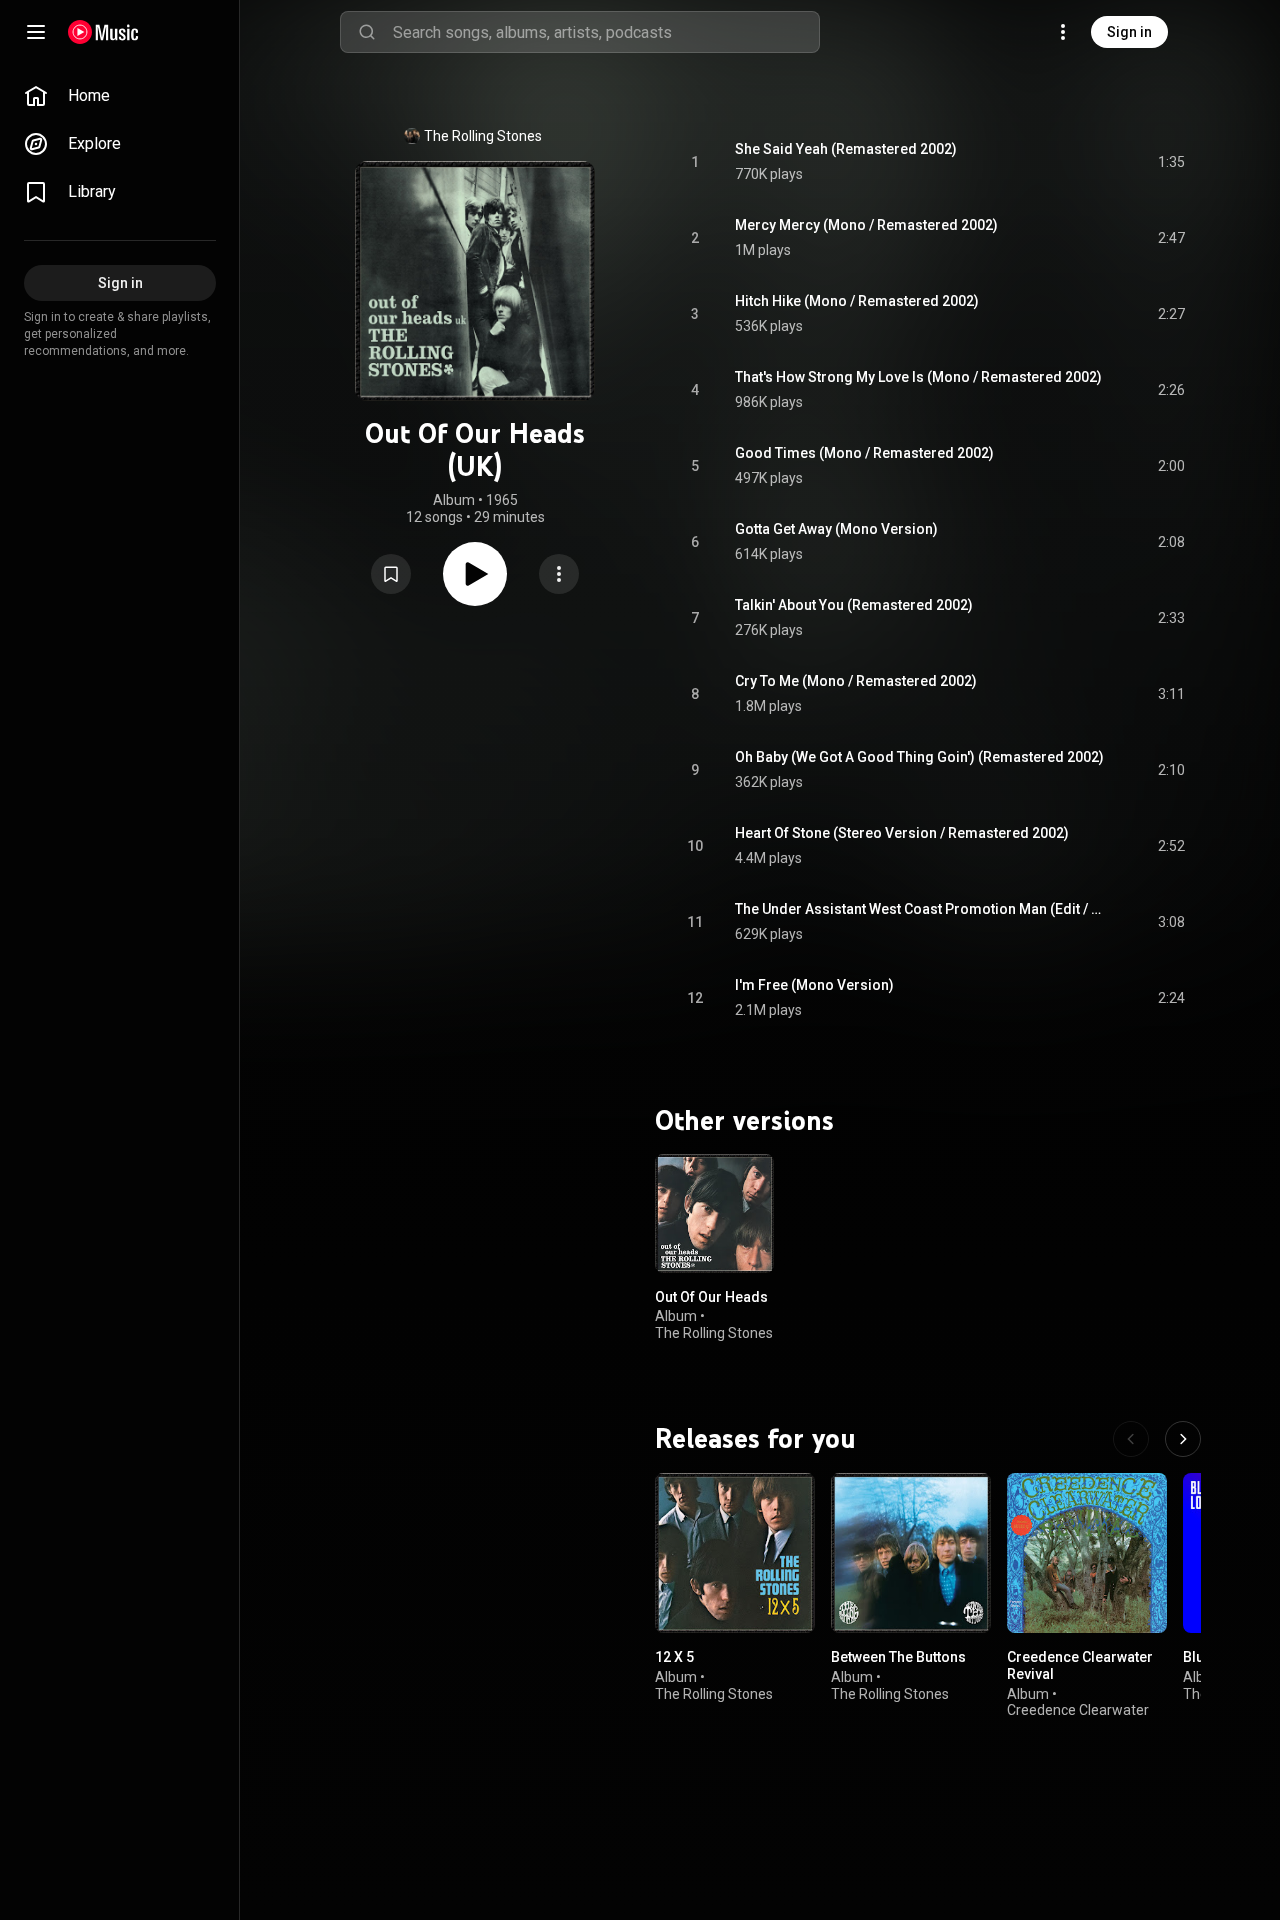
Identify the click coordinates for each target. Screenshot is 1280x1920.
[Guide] (36, 32)
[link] (120, 96)
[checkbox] (1171, 162)
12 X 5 (674, 1657)
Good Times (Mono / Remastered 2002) (864, 453)
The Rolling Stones (483, 136)
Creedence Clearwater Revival (1080, 1665)
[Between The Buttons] (911, 1553)
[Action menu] (559, 574)
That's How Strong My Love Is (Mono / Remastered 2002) (918, 377)
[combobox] (606, 32)
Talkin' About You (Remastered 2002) (854, 605)
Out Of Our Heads (711, 1296)
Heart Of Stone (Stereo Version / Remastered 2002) (902, 833)
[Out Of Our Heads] (714, 1213)
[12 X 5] (735, 1553)
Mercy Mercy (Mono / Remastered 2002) (866, 225)
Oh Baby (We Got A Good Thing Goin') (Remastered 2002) (919, 757)
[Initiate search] (367, 32)
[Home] (103, 32)
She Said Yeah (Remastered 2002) (846, 149)
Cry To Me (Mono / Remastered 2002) (856, 681)
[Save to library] (391, 574)
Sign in (1129, 32)
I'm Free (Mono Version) (814, 985)
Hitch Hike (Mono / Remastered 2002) (857, 301)
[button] (391, 574)
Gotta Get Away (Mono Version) (836, 529)
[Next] (1183, 1439)
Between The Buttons (898, 1657)
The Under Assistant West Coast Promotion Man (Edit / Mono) (923, 909)
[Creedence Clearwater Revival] (1087, 1553)
